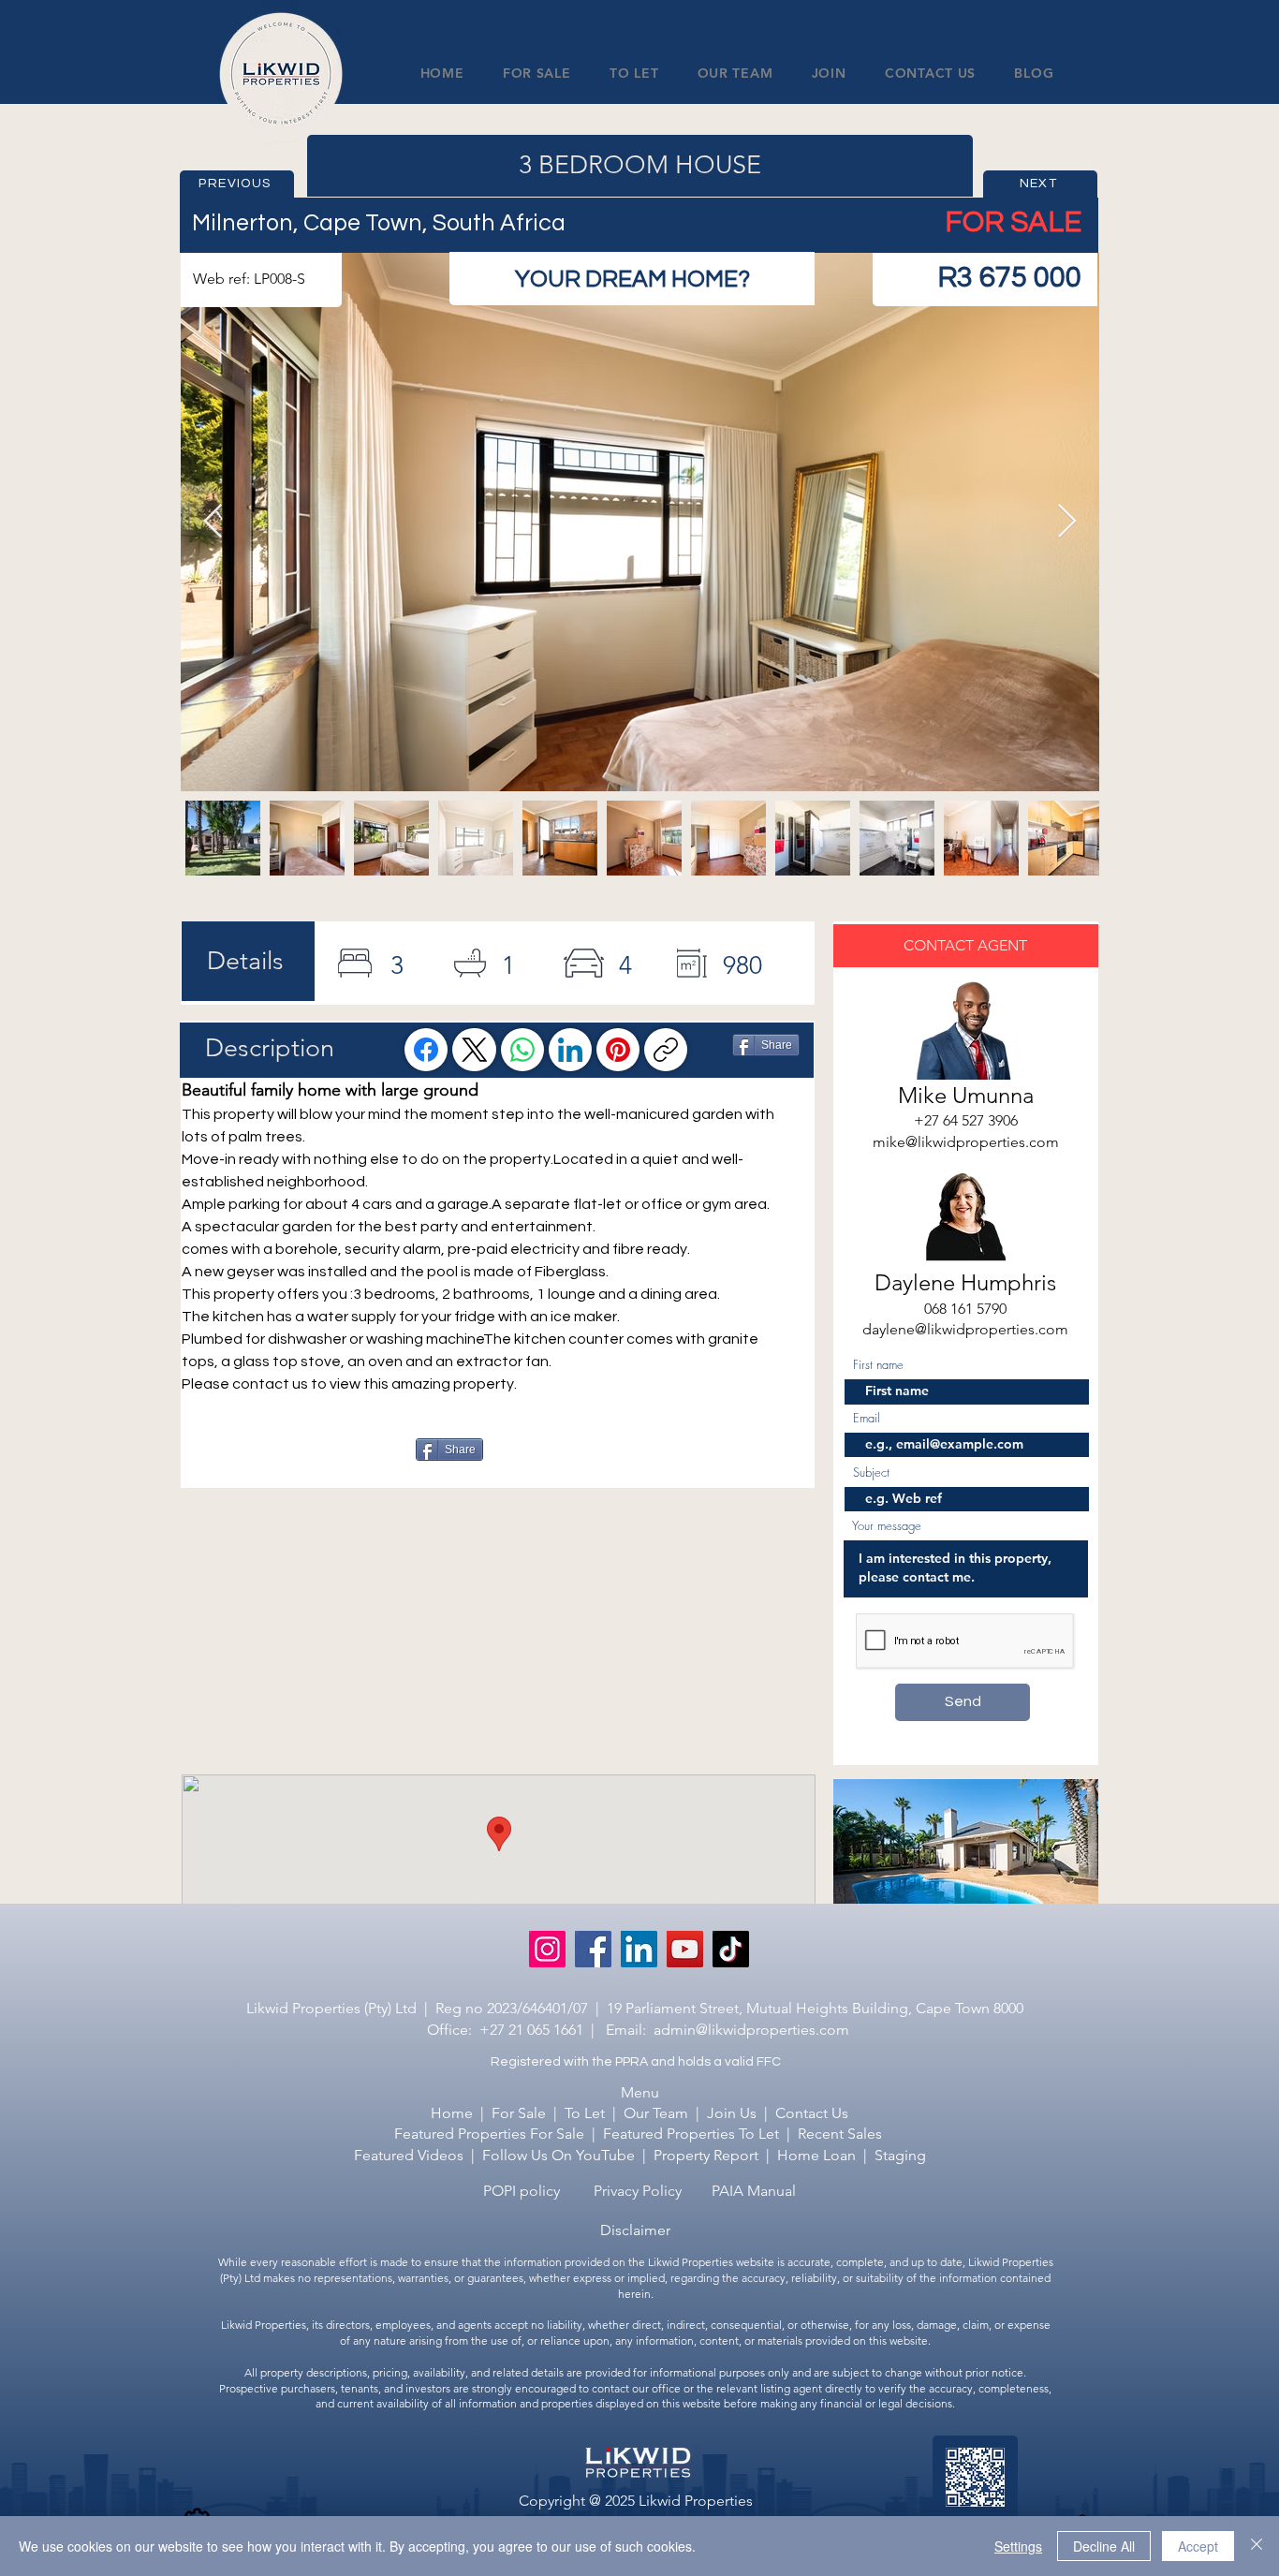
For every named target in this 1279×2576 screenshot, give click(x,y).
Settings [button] (1018, 2546)
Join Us (732, 2113)
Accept (1198, 2546)
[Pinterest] (618, 1050)
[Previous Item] (213, 522)
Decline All (1104, 2546)
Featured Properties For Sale (489, 2134)
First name (878, 1365)
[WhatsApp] (522, 1050)
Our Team (656, 2113)
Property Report (708, 2155)
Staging (900, 2155)
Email (867, 1418)
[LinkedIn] (570, 1050)
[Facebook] (426, 1050)
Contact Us (812, 2113)
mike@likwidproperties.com (966, 1142)
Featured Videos (409, 2155)
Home (452, 2113)
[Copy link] (666, 1050)
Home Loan (816, 2155)
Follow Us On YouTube (559, 2155)
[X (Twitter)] (475, 1050)
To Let (585, 2113)
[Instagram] (547, 1949)
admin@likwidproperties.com (751, 2030)
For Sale (519, 2113)
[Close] (1257, 2546)
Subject (871, 1472)
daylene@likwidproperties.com (965, 1329)
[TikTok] (731, 1949)
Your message (887, 1526)
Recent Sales (840, 2134)
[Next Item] (1067, 522)
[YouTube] (685, 1949)
